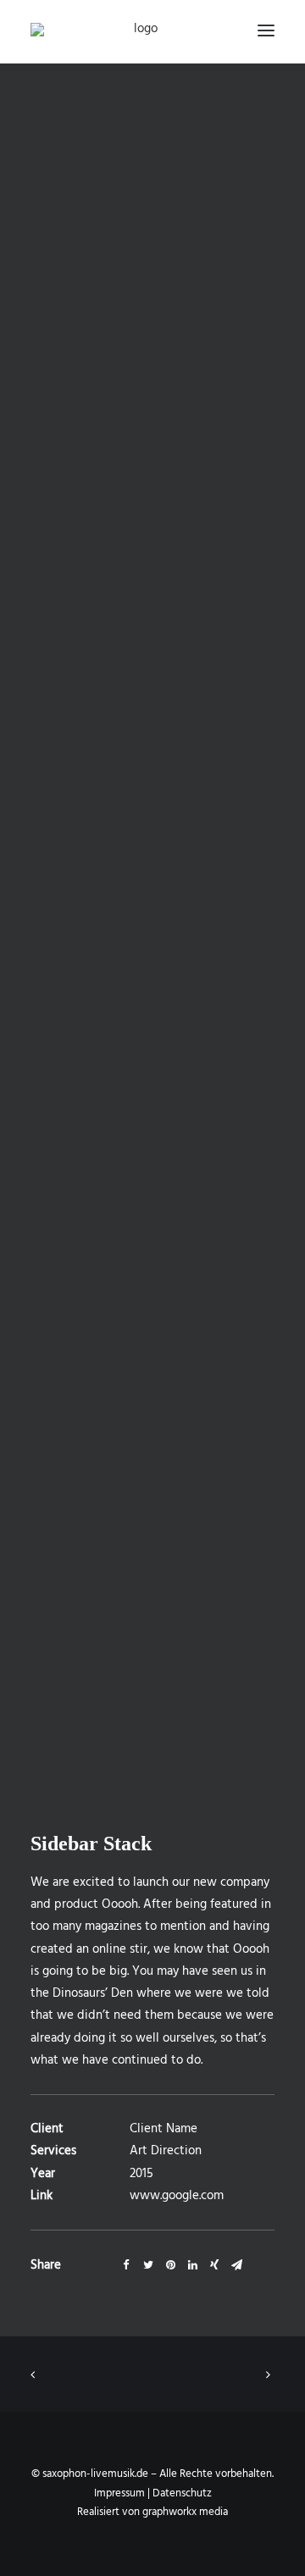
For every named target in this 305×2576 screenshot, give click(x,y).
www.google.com (177, 2196)
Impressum (119, 2493)
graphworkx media (185, 2512)
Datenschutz (182, 2493)
